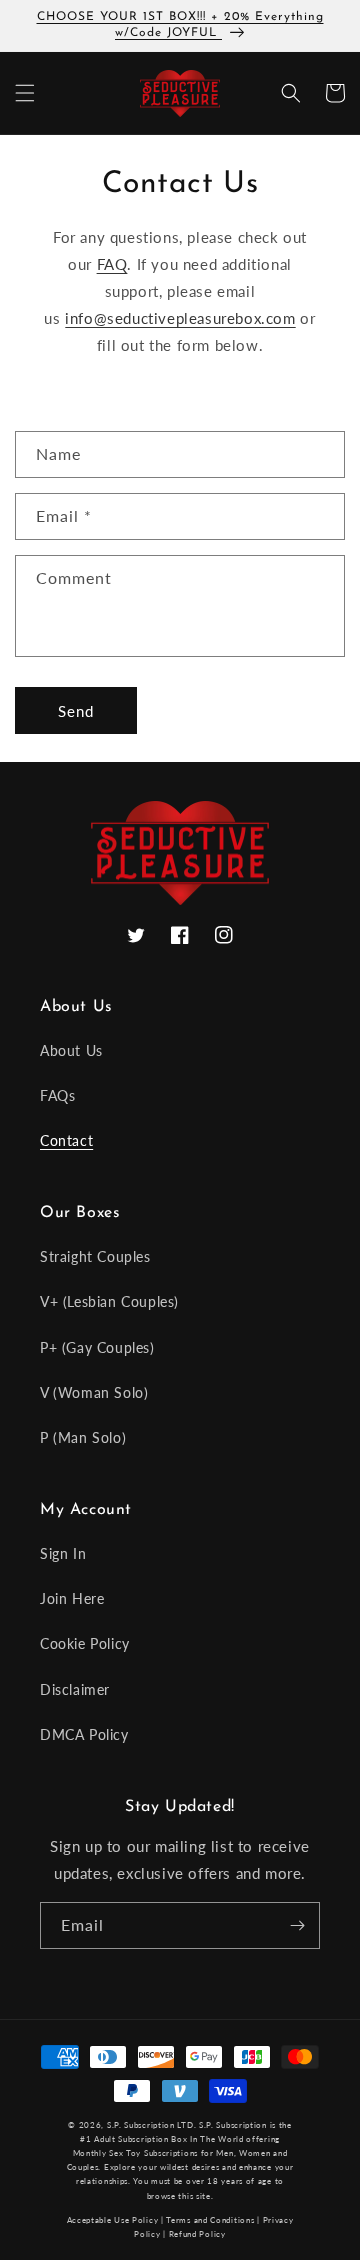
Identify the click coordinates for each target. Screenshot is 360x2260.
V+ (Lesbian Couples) (109, 1301)
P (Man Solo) (83, 1437)
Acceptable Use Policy (113, 2220)
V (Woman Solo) (94, 1392)
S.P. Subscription (233, 2125)
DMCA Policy (84, 1734)
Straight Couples (95, 1256)
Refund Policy (197, 2234)
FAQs (57, 1095)
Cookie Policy (85, 1643)
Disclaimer (75, 1689)
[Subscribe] (297, 1925)
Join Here (72, 1598)
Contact (66, 1140)
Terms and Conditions (210, 2220)
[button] (25, 93)
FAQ (112, 264)
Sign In (63, 1553)
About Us (71, 1050)
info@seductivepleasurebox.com (180, 318)
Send (76, 711)
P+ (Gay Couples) (97, 1347)
